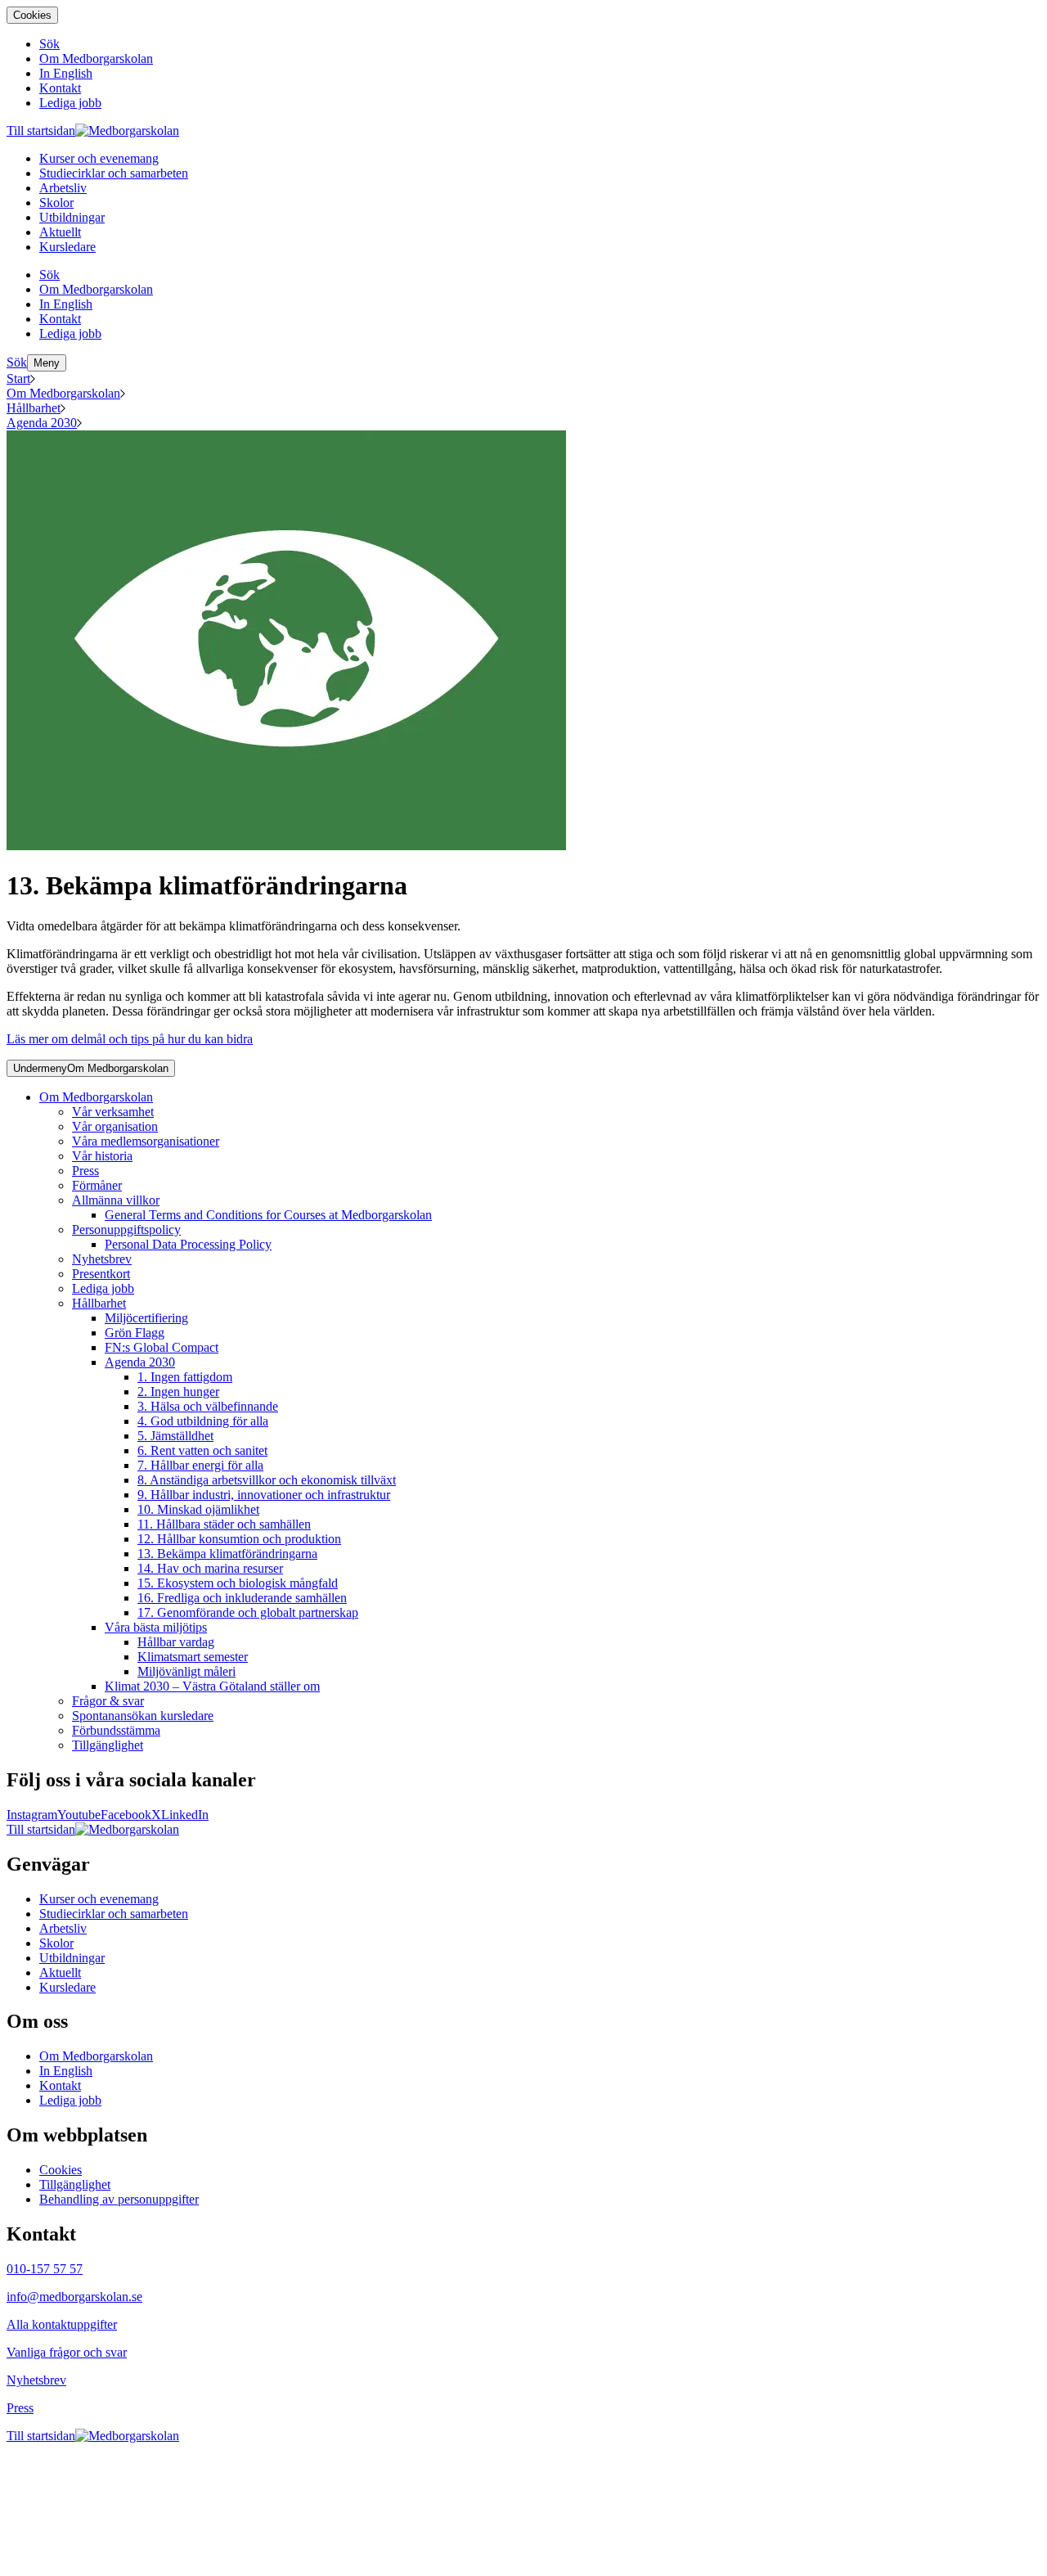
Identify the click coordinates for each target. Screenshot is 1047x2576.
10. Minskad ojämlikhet (198, 1509)
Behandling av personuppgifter (119, 2199)
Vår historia (102, 1156)
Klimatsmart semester (193, 1657)
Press (85, 1171)
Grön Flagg (135, 1333)
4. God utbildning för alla (203, 1421)
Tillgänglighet (108, 1745)
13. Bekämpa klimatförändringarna (227, 1554)
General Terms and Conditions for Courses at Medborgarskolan (268, 1215)
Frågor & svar (108, 1701)
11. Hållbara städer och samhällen (224, 1524)
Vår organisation (115, 1126)
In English (66, 2071)
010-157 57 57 (45, 2269)
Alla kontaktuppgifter (62, 2324)
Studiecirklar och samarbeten (114, 1914)
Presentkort (101, 1274)
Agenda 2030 (42, 423)
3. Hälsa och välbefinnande (208, 1406)
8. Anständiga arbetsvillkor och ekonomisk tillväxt (267, 1480)
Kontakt (60, 2085)
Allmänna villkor (116, 1200)
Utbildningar (72, 1958)
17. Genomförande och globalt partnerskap (248, 1612)
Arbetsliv (63, 1928)
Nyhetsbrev (102, 1259)
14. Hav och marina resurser (210, 1568)
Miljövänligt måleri (186, 1671)
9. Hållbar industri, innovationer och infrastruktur (264, 1495)
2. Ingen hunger (178, 1392)
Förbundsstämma (116, 1730)
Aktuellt (60, 1973)
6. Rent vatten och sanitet (202, 1450)
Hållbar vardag (176, 1642)
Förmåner (97, 1185)
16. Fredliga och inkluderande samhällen (242, 1598)
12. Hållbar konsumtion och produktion (239, 1539)
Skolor (56, 1943)
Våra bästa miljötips (156, 1627)
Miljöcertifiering (146, 1318)
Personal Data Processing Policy (188, 1244)
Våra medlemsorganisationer (146, 1141)
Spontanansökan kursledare (143, 1716)
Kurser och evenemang (99, 1899)
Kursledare (67, 1987)
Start (18, 378)
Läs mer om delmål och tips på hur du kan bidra (130, 1039)
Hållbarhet (34, 408)
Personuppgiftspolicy (126, 1229)
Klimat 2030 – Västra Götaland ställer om (212, 1686)
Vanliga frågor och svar (67, 2352)
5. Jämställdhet (175, 1436)
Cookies (32, 15)
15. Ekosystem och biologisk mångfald (238, 1583)
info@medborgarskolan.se (74, 2297)
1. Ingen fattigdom (185, 1377)
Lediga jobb (103, 1288)
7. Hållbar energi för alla (200, 1465)
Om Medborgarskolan (63, 393)
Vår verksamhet (113, 1112)
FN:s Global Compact (162, 1347)
